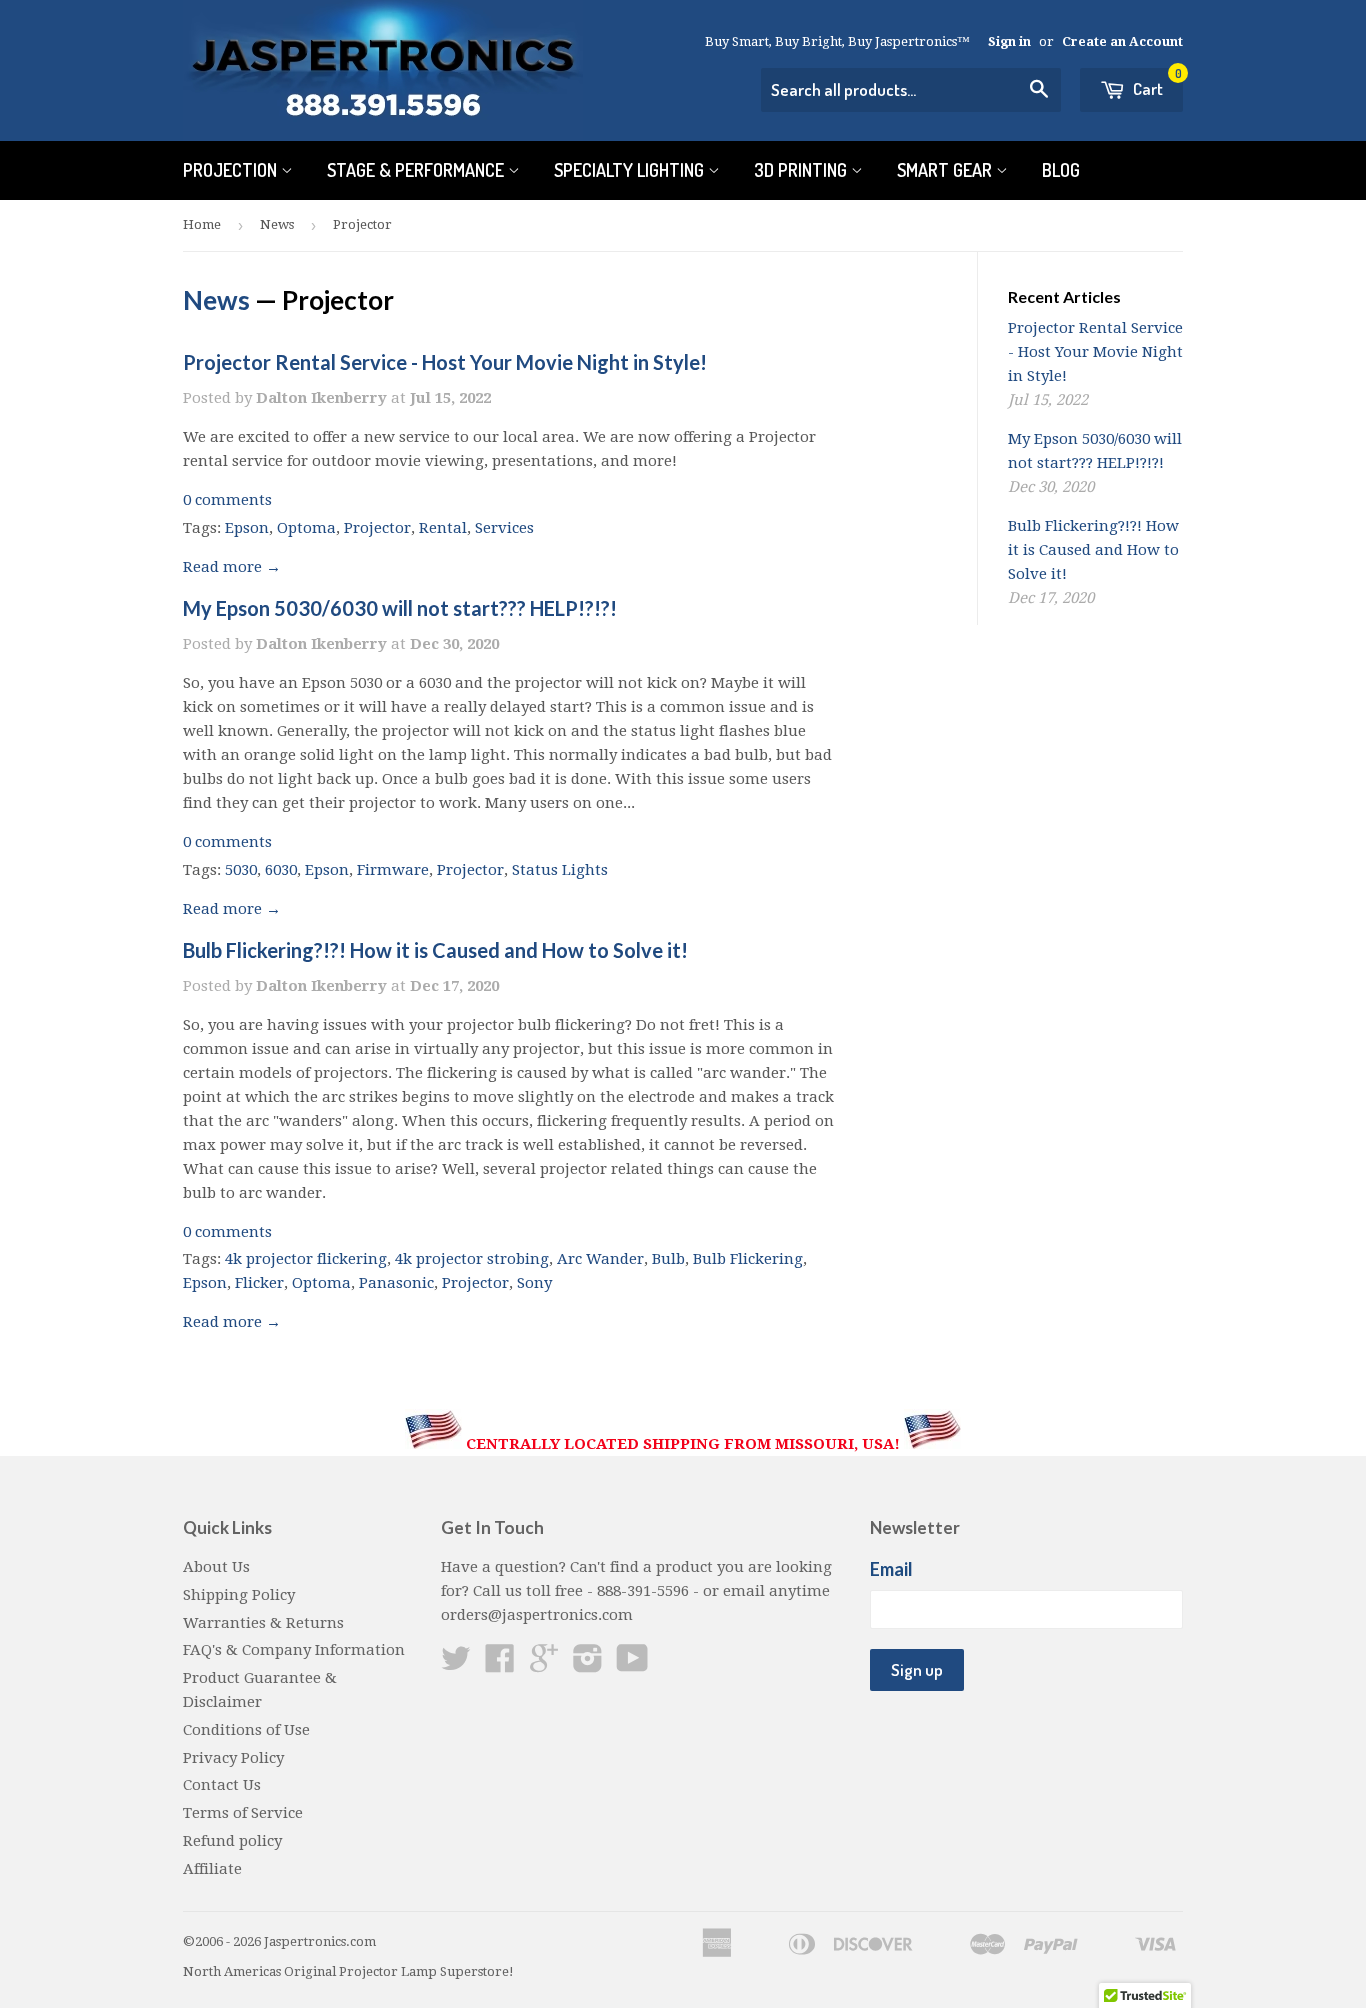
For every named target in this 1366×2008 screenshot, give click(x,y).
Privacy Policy (233, 1758)
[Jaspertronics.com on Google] (544, 1665)
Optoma (306, 528)
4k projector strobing (472, 1259)
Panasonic (396, 1283)
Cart (1156, 83)
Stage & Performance (417, 170)
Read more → (232, 567)
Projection (232, 170)
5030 (241, 870)
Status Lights (560, 870)
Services (504, 528)
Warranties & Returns (263, 1623)
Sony (534, 1283)
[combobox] (911, 90)
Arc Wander (600, 1259)
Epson (247, 528)
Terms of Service (243, 1813)
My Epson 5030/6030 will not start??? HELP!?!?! (400, 608)
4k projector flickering (306, 1259)
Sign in (1009, 41)
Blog (1061, 170)
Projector (377, 528)
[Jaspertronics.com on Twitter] (456, 1665)
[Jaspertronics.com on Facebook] (500, 1665)
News (277, 224)
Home (202, 224)
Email (891, 1569)
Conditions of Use (246, 1730)
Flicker (259, 1283)
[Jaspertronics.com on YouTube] (632, 1665)
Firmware (393, 870)
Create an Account (1122, 41)
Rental (443, 528)
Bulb (668, 1259)
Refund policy (232, 1841)
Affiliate (212, 1869)
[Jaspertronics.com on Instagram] (588, 1665)
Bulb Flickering (748, 1259)
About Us (216, 1567)
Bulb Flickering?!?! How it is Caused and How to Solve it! (435, 950)
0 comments (227, 500)
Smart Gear (946, 170)
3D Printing (802, 170)
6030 (281, 870)
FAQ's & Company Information (294, 1650)
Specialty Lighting (631, 170)
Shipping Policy (239, 1595)
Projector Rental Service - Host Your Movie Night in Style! (445, 362)
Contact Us (222, 1785)
